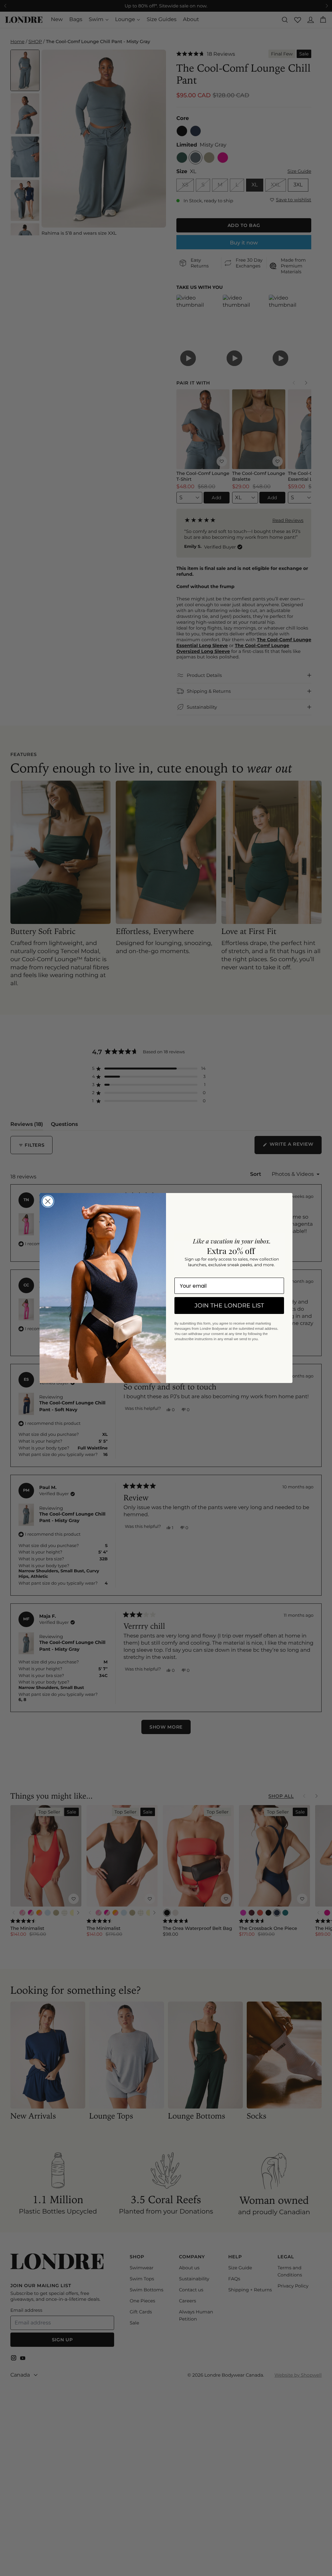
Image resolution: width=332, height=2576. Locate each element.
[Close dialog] (48, 1201)
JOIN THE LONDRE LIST (229, 1306)
